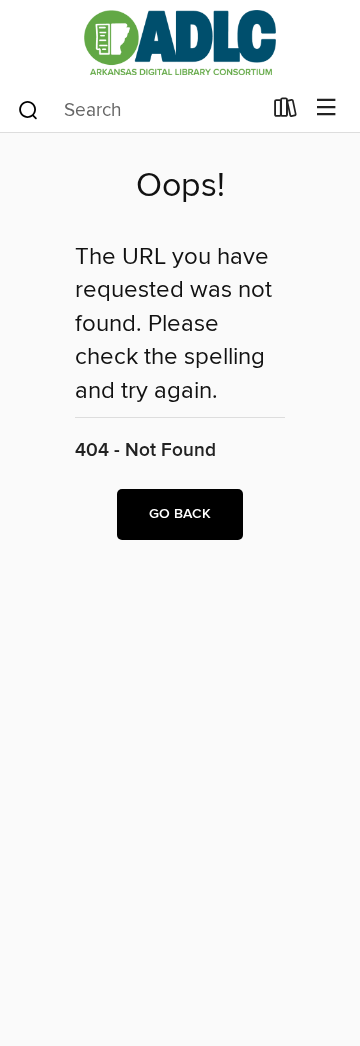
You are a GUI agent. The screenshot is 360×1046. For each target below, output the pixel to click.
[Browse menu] (326, 108)
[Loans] (285, 112)
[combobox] (138, 110)
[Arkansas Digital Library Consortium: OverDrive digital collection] (180, 42)
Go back (180, 514)
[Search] (28, 109)
